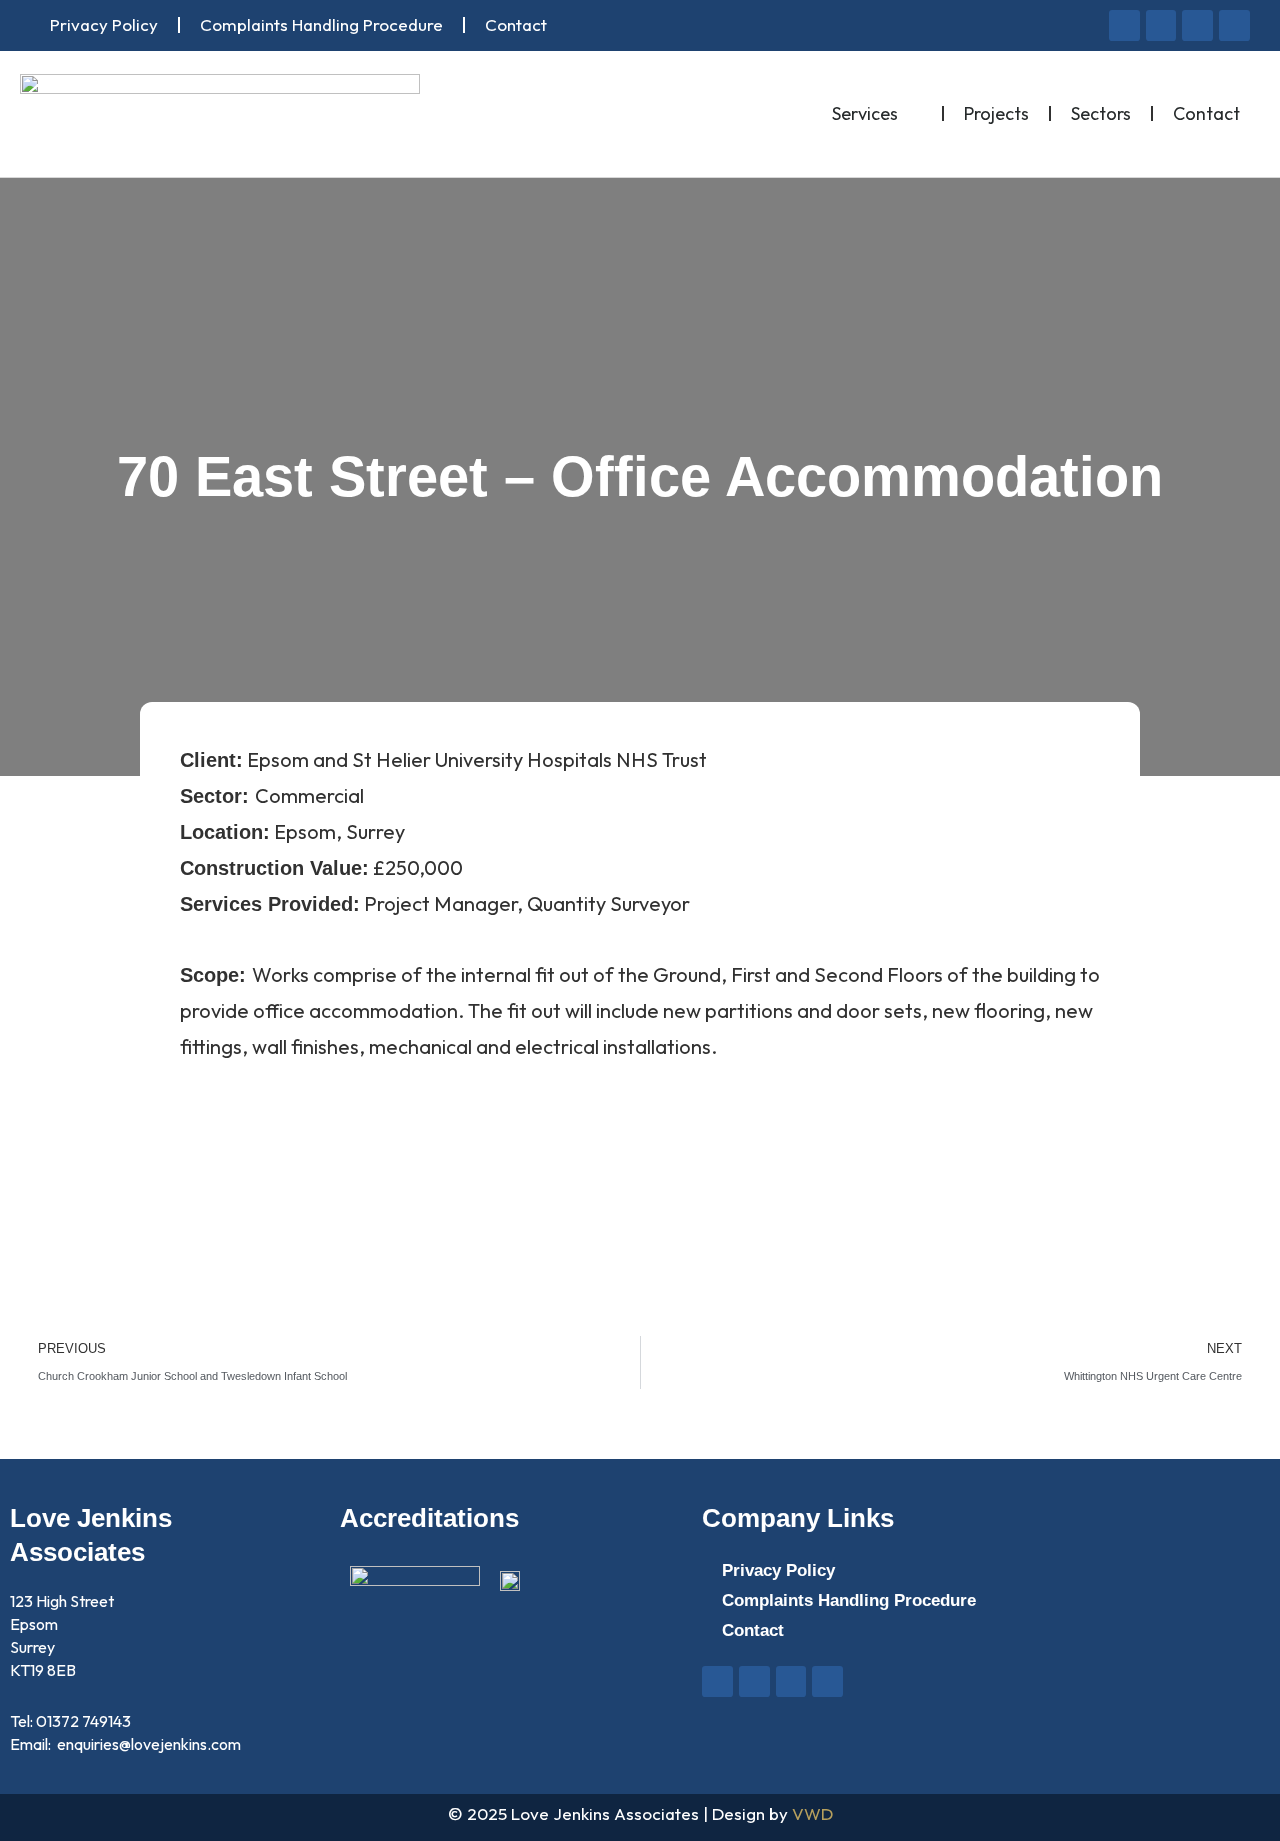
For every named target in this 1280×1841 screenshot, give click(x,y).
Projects (996, 113)
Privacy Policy (104, 25)
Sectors (1101, 113)
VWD (812, 1813)
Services (865, 113)
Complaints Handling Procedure (321, 25)
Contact (516, 25)
